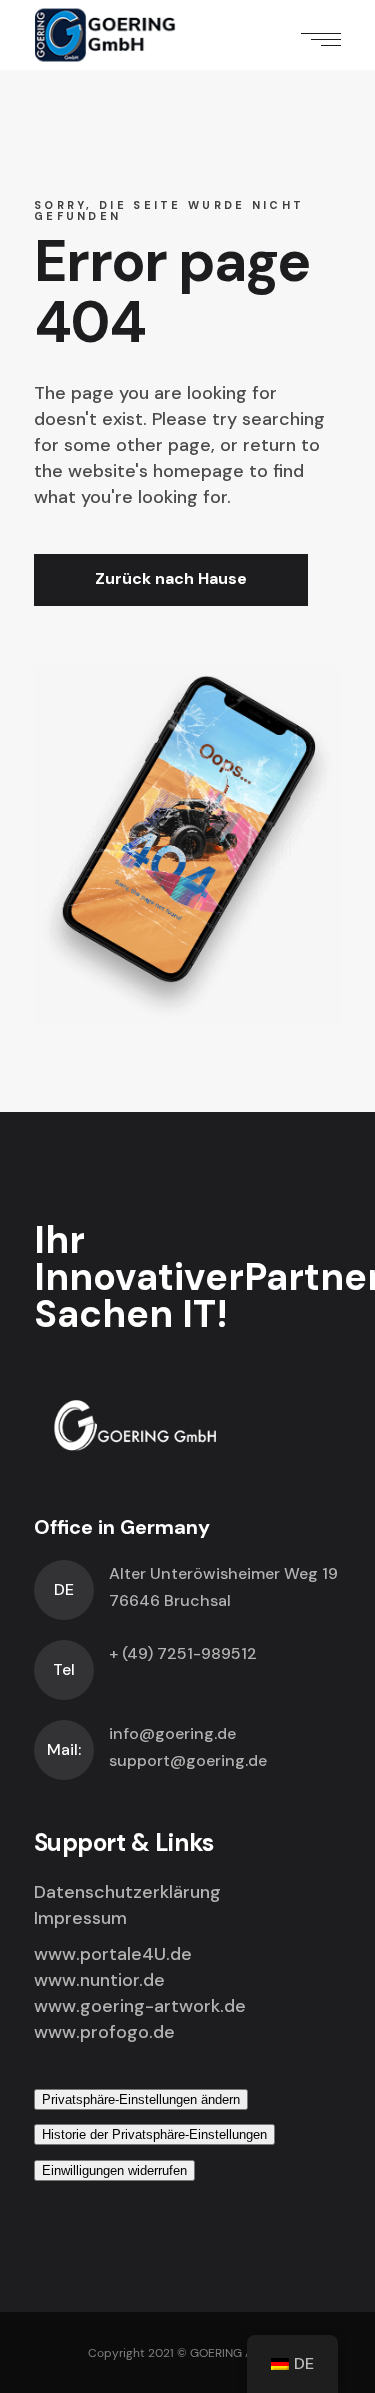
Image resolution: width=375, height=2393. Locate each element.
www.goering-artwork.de (140, 2006)
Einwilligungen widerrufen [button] (114, 2170)
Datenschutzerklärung (127, 1892)
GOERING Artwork (239, 2353)
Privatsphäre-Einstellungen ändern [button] (141, 2099)
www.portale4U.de (113, 1954)
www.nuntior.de (99, 1980)
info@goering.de (172, 1733)
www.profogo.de (104, 2032)
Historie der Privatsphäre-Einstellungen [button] (154, 2134)
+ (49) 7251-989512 (183, 1653)
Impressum (80, 1918)
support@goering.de (188, 1760)
